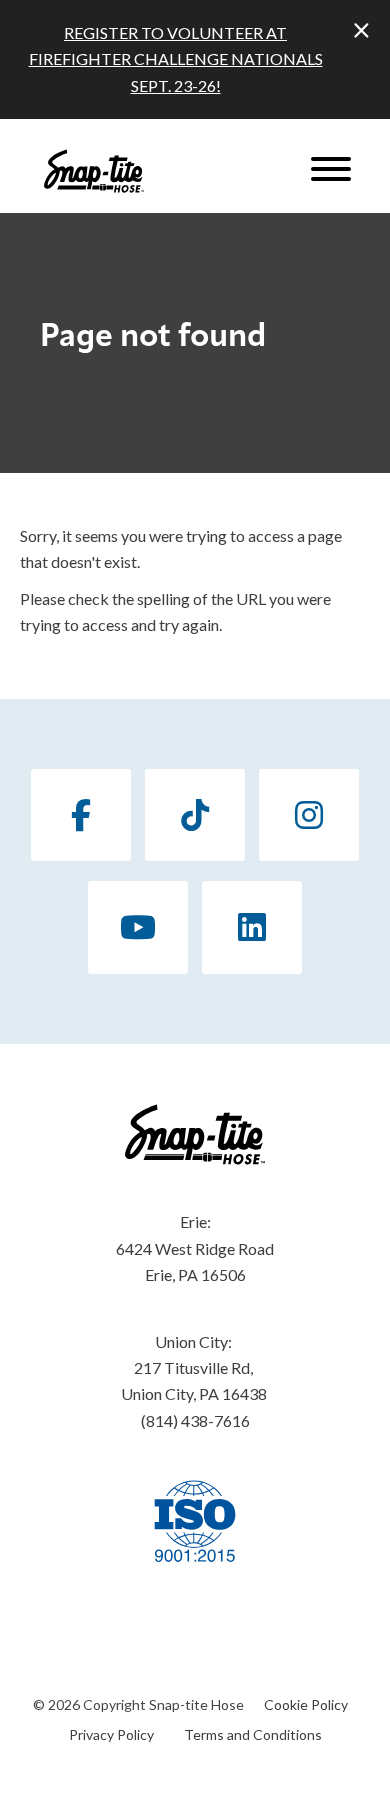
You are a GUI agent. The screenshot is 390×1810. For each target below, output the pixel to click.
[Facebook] (81, 815)
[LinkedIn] (252, 927)
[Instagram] (309, 815)
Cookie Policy (306, 1704)
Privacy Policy (111, 1734)
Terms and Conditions (253, 1734)
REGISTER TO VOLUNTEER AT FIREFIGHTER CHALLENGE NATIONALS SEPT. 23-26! (176, 59)
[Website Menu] (331, 171)
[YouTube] (138, 927)
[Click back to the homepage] (94, 171)
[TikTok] (195, 815)
